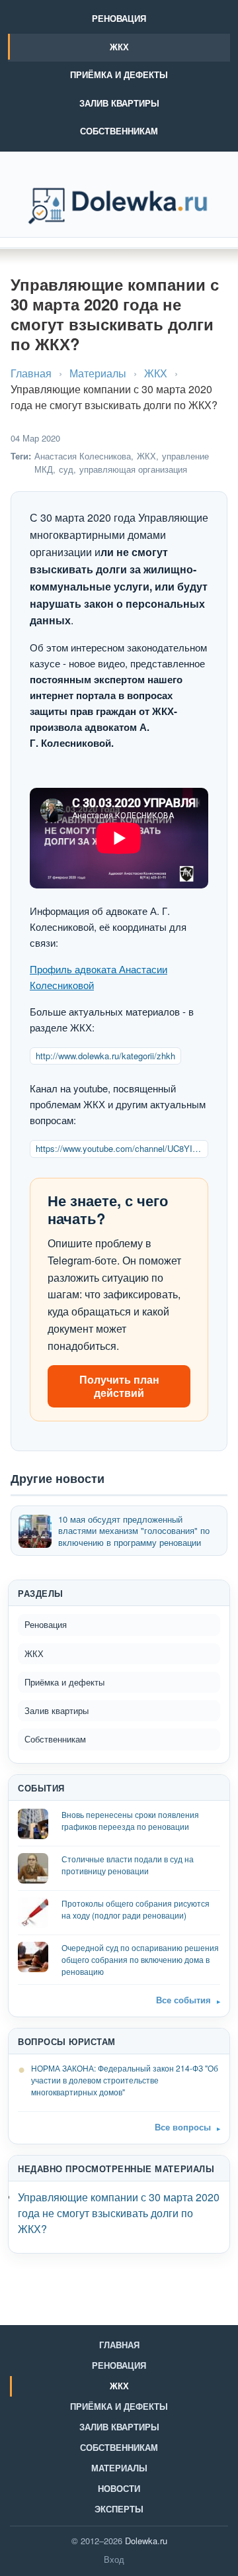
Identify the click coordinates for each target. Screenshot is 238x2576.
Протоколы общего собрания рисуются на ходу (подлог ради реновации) (136, 1909)
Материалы (98, 373)
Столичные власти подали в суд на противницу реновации (128, 1865)
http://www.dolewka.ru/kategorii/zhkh (105, 1056)
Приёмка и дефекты (119, 74)
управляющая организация (133, 469)
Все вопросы (183, 2127)
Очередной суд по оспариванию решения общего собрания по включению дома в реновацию (140, 1959)
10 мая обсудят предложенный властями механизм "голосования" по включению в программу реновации (134, 1531)
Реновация (119, 18)
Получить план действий (119, 1386)
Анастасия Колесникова (83, 456)
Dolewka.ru (146, 2541)
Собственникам (119, 131)
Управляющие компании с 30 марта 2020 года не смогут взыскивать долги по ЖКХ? (119, 2213)
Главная (31, 373)
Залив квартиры (119, 103)
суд (66, 469)
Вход (114, 2559)
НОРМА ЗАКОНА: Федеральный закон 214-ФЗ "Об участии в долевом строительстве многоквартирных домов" (125, 2080)
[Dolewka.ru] (119, 206)
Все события (183, 2000)
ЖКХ (119, 47)
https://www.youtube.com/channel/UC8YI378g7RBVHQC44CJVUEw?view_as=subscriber (122, 1148)
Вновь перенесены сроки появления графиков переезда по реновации (130, 1820)
